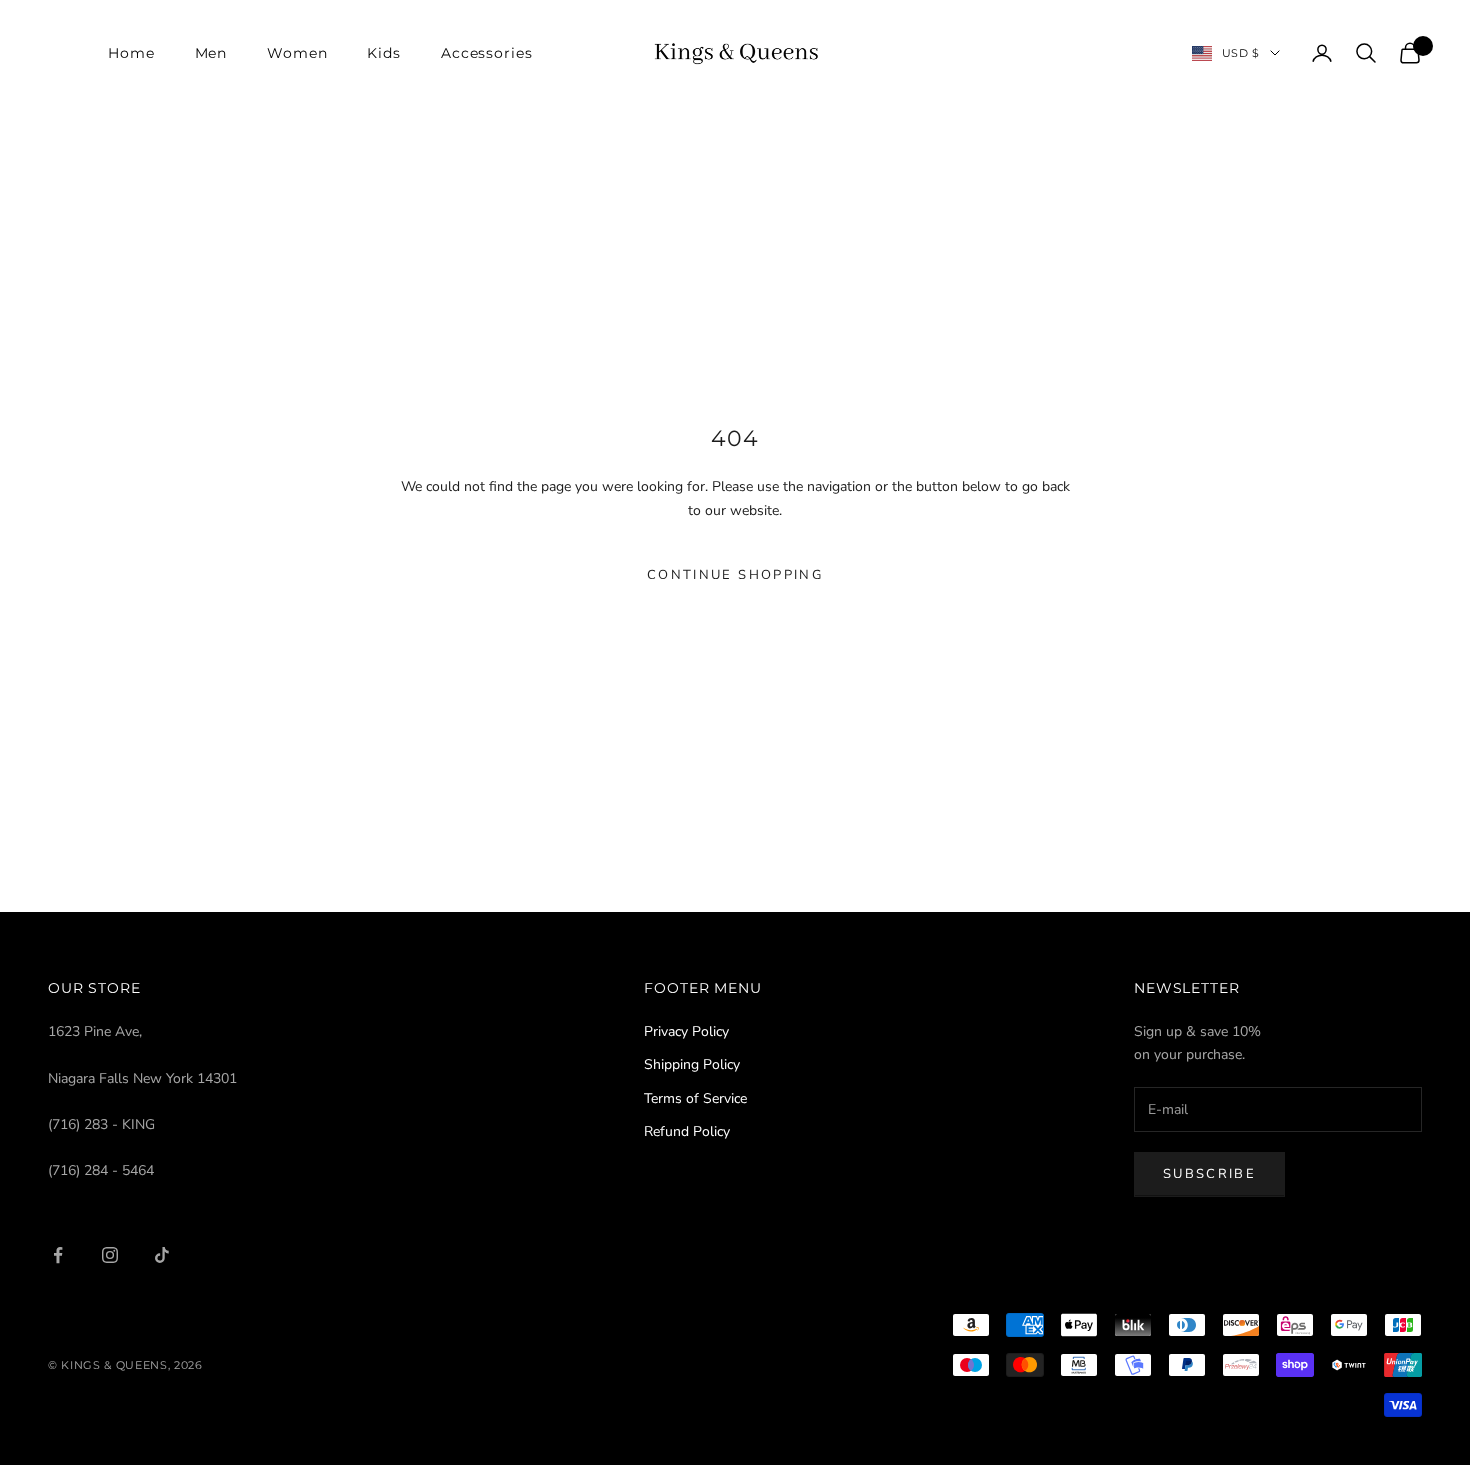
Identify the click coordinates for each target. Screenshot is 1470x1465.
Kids (383, 53)
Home (131, 53)
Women (297, 53)
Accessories (487, 53)
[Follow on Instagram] (110, 1255)
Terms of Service (695, 1098)
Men (211, 53)
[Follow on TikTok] (162, 1255)
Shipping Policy (692, 1064)
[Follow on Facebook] (58, 1255)
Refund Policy (687, 1131)
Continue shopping (735, 575)
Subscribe (1209, 1174)
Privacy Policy (686, 1031)
